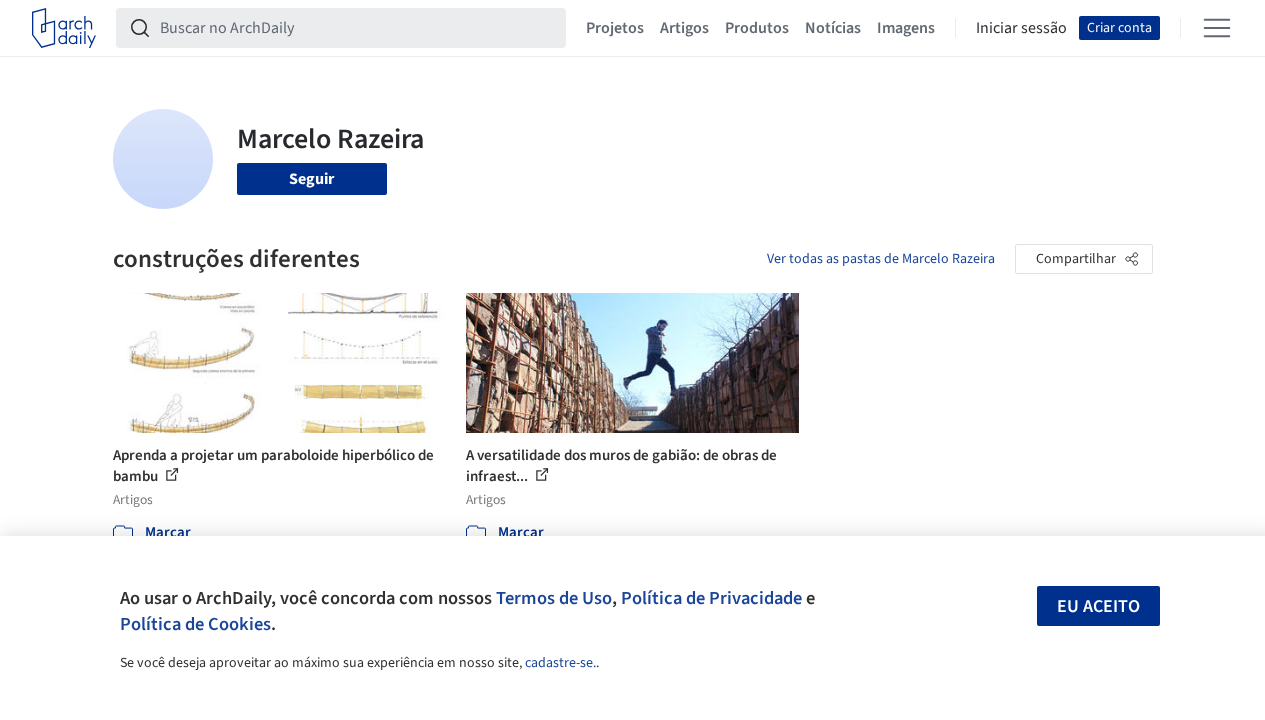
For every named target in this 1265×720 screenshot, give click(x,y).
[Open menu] (1217, 28)
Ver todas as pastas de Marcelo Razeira (881, 259)
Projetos (615, 28)
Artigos (684, 28)
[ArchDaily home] (64, 28)
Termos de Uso (554, 598)
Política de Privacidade (711, 598)
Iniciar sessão (1021, 28)
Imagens (906, 28)
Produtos (757, 28)
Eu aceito (1098, 606)
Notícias (833, 28)
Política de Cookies (195, 624)
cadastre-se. (560, 663)
